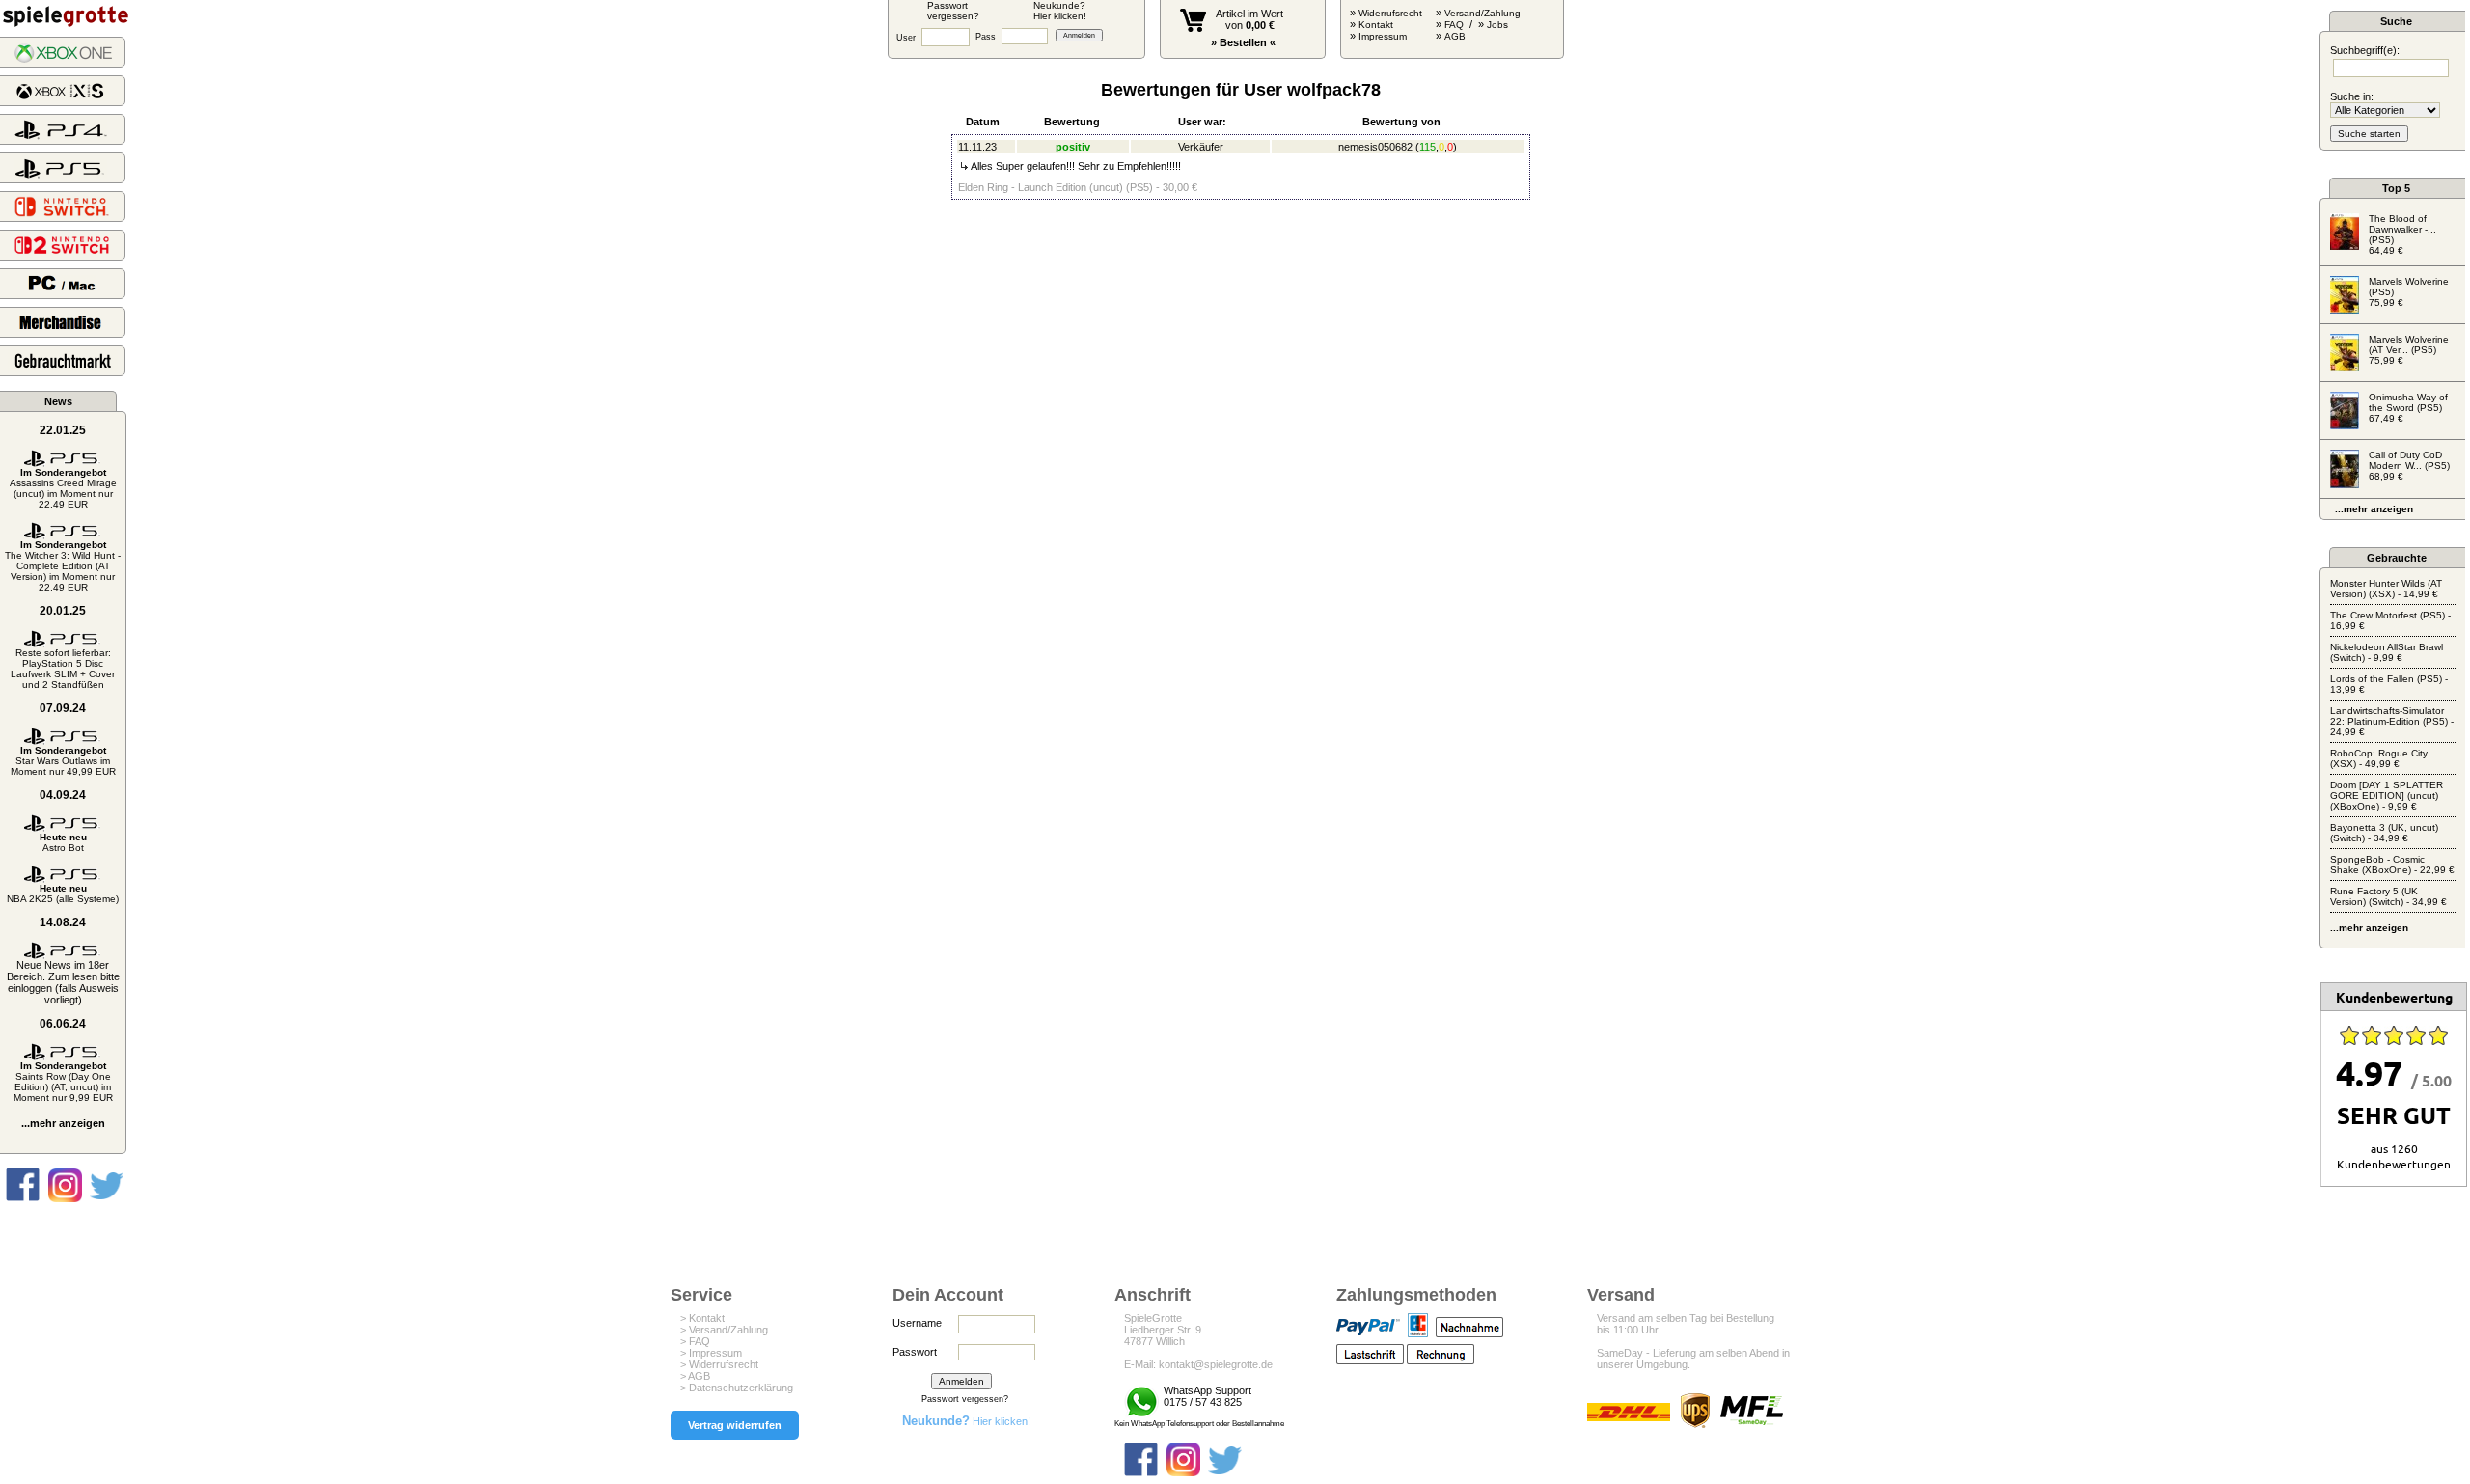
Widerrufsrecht (1390, 13)
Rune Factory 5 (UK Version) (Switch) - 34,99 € (2388, 896)
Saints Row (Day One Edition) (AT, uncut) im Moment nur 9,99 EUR (63, 1082)
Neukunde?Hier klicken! (1060, 11)
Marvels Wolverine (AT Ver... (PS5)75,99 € (2409, 350)
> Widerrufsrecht (719, 1364)
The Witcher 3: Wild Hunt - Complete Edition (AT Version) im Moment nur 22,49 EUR (63, 566)
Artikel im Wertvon (1249, 19)
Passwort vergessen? (965, 1399)
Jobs (1497, 25)
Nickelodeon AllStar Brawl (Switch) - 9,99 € (2387, 652)
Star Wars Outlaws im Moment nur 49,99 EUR (63, 761)
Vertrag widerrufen (735, 1425)
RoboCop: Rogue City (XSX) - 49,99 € (2379, 758)
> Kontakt (702, 1318)
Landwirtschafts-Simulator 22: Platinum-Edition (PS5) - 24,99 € (2392, 721)
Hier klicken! (966, 1421)
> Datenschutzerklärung (737, 1388)
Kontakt (1376, 25)
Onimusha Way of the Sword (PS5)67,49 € (2408, 408)
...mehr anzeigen (63, 1123)
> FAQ (695, 1341)
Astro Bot (63, 842)
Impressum (1383, 36)
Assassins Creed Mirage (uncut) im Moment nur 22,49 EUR (63, 488)
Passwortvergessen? (953, 11)
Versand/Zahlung (1482, 13)
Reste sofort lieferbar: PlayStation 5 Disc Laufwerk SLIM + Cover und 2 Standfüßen (63, 669)
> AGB (695, 1376)
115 (1427, 147)
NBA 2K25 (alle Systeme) (63, 893)
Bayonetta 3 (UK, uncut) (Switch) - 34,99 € (2384, 833)
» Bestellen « (1243, 42)
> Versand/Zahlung (724, 1330)
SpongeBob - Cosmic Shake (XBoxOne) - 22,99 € (2392, 865)
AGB (1455, 36)
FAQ (1454, 25)
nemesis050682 (1375, 147)
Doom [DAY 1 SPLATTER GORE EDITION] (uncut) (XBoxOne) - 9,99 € (2387, 796)
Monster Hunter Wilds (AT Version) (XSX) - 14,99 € (2386, 589)
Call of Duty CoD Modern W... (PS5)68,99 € (2409, 466)
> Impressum (711, 1353)
